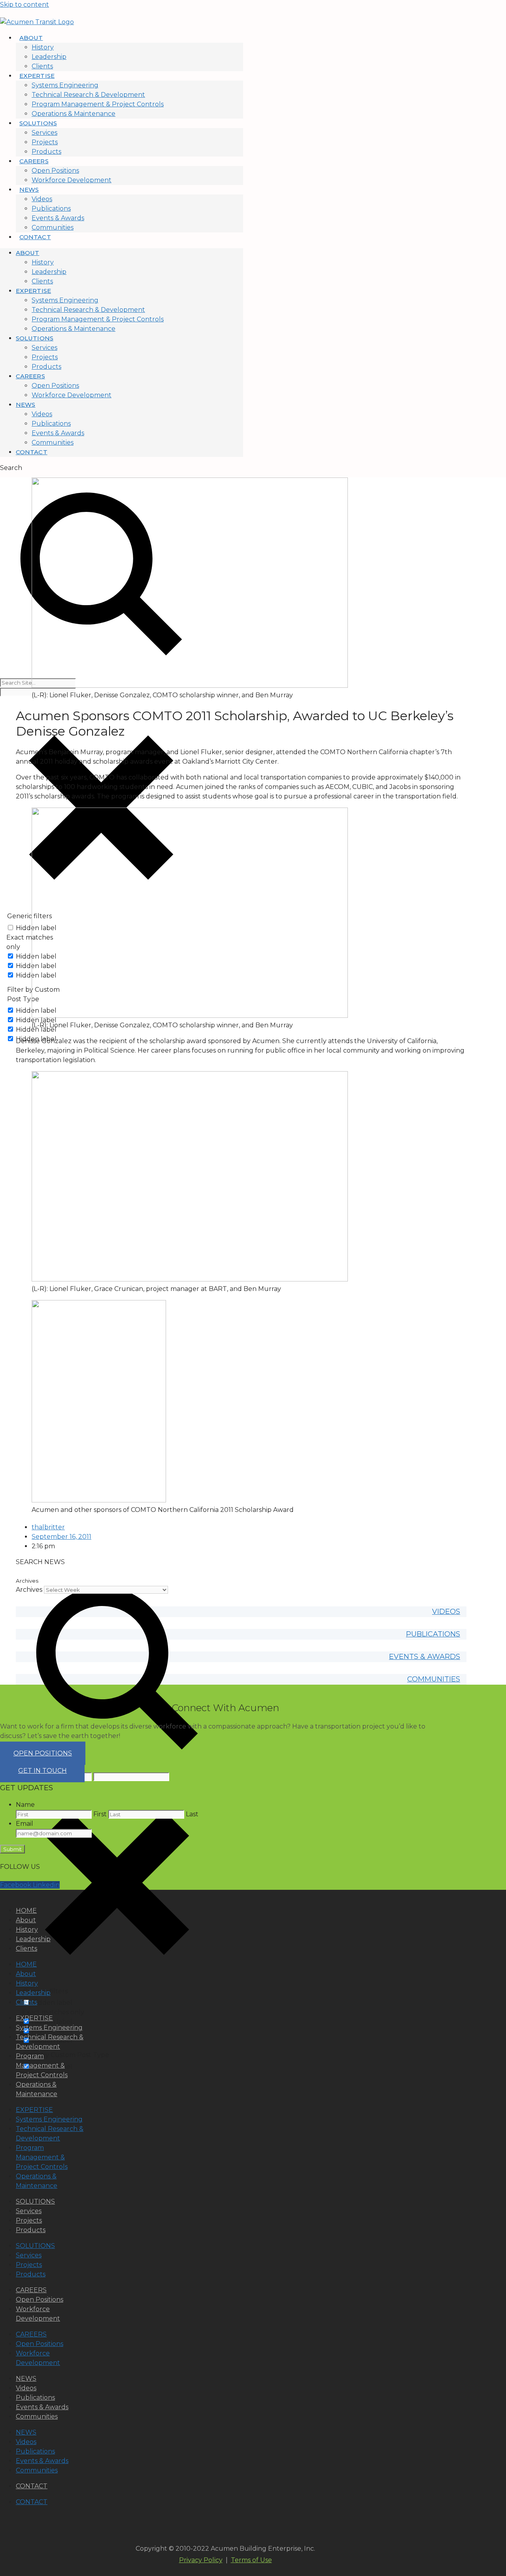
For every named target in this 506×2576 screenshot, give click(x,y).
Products (46, 152)
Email (25, 1824)
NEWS (26, 2379)
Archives (29, 1590)
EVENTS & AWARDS (425, 1657)
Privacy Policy (201, 2560)
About (31, 38)
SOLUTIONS (35, 2201)
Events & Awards (58, 218)
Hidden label (36, 1020)
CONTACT (32, 2486)
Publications (51, 209)
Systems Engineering (65, 85)
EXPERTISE (34, 2018)
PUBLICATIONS (433, 1634)
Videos (42, 199)
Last (192, 1814)
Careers (34, 161)
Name (25, 1805)
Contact (35, 237)
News (29, 190)
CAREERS (31, 2290)
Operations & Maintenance (74, 114)
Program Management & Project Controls (98, 104)
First (100, 1814)
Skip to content (25, 5)
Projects (45, 142)
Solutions (38, 123)
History (43, 47)
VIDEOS (446, 1612)
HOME (26, 1911)
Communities (53, 227)
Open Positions (55, 171)
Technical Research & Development (88, 95)
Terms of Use (251, 2560)
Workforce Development (72, 180)
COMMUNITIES (434, 1679)
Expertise (37, 76)
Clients (42, 66)
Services (44, 133)
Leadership (49, 57)
